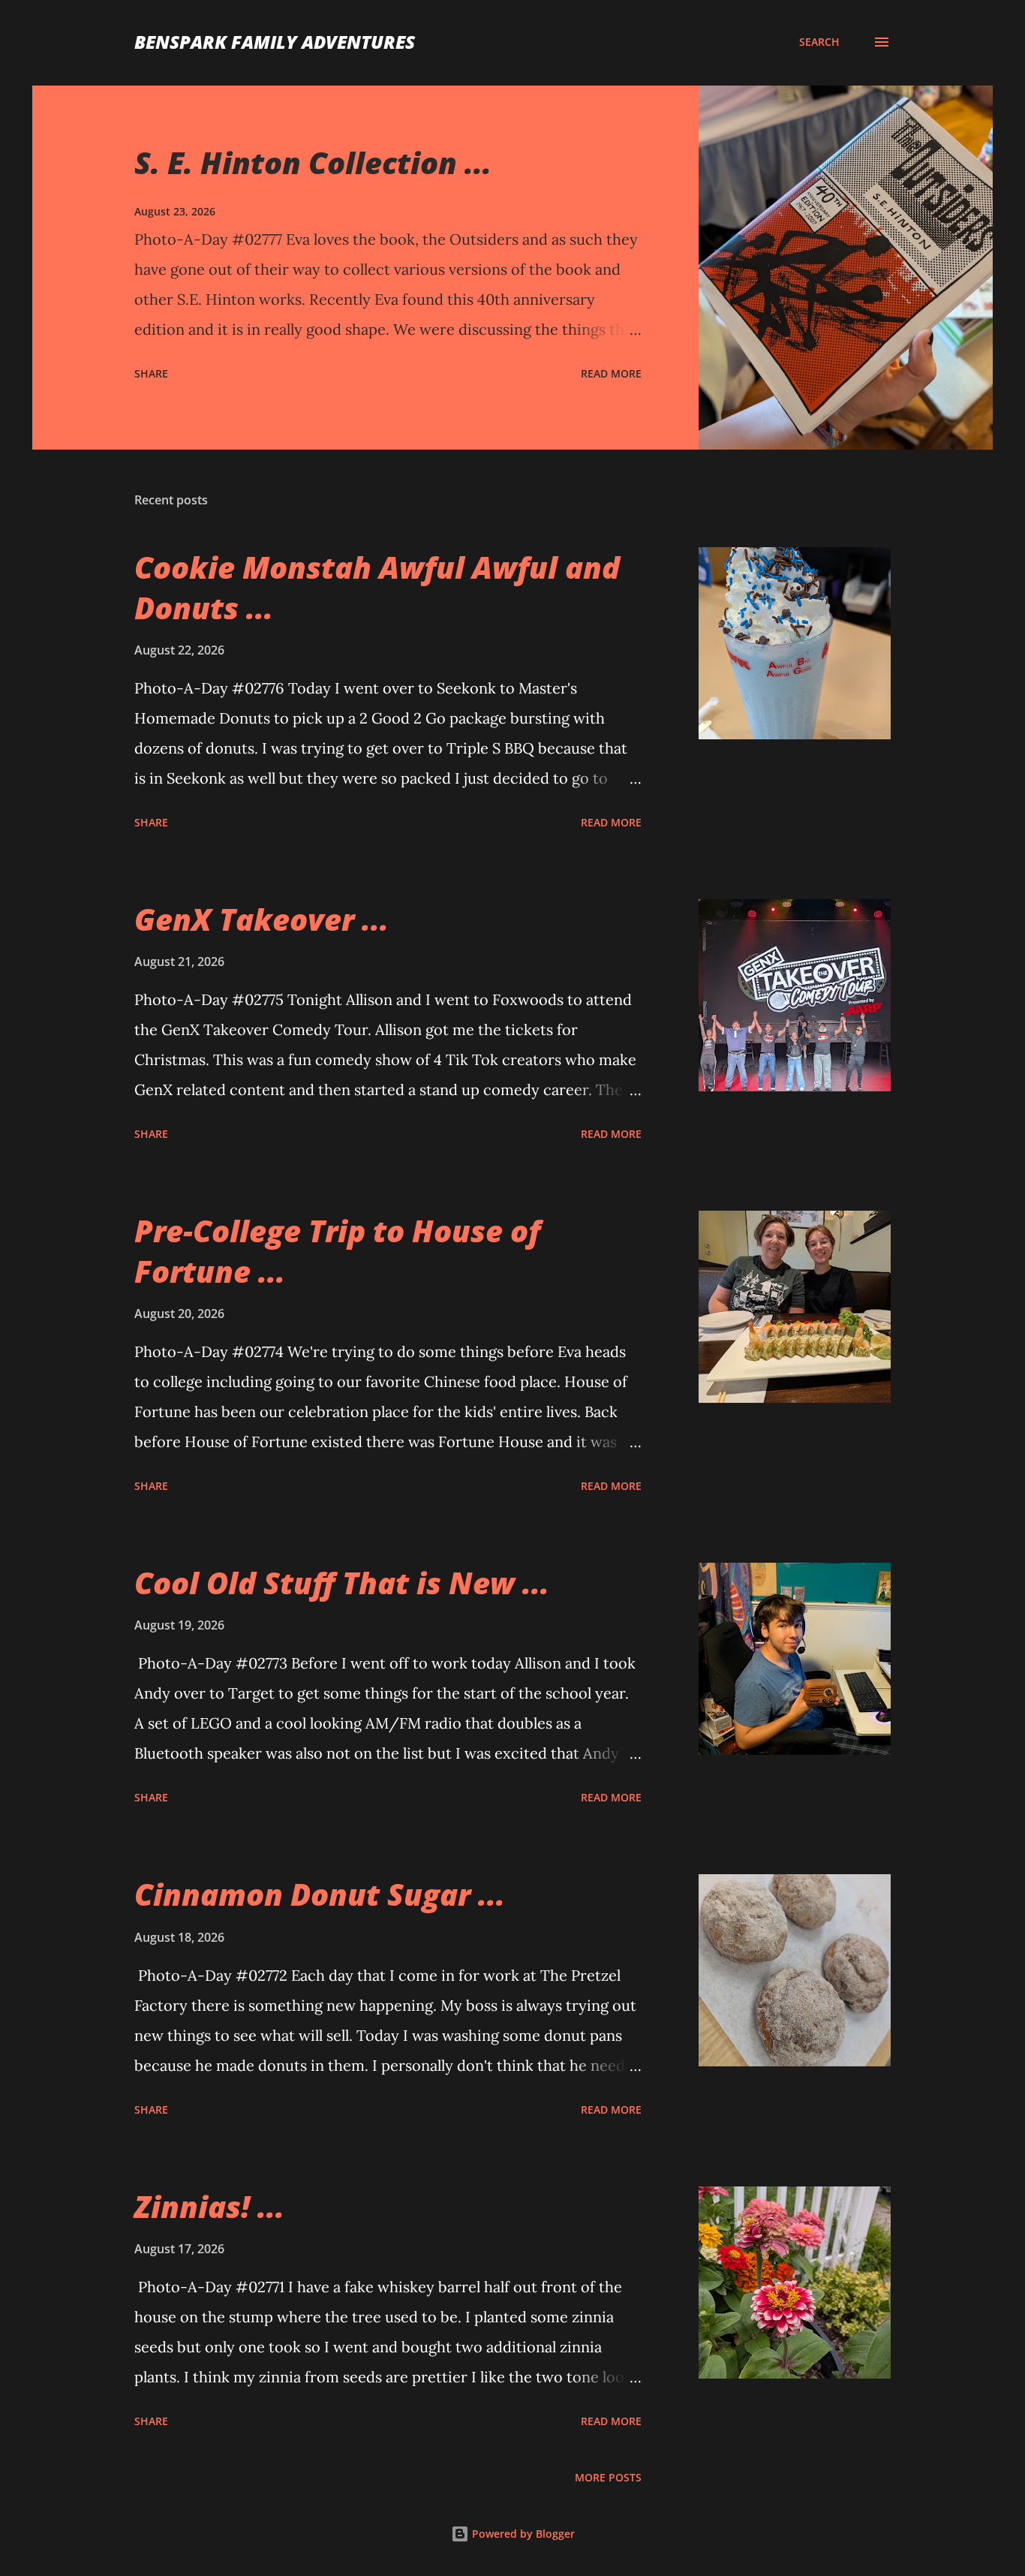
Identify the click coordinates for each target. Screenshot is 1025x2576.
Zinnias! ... (209, 2206)
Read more (611, 373)
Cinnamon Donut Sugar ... (320, 1894)
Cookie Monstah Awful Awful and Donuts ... (377, 587)
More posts (608, 2477)
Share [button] (151, 373)
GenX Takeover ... (262, 919)
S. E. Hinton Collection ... (313, 163)
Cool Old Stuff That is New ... (342, 1583)
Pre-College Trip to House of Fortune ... (337, 1250)
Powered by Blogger (522, 2534)
